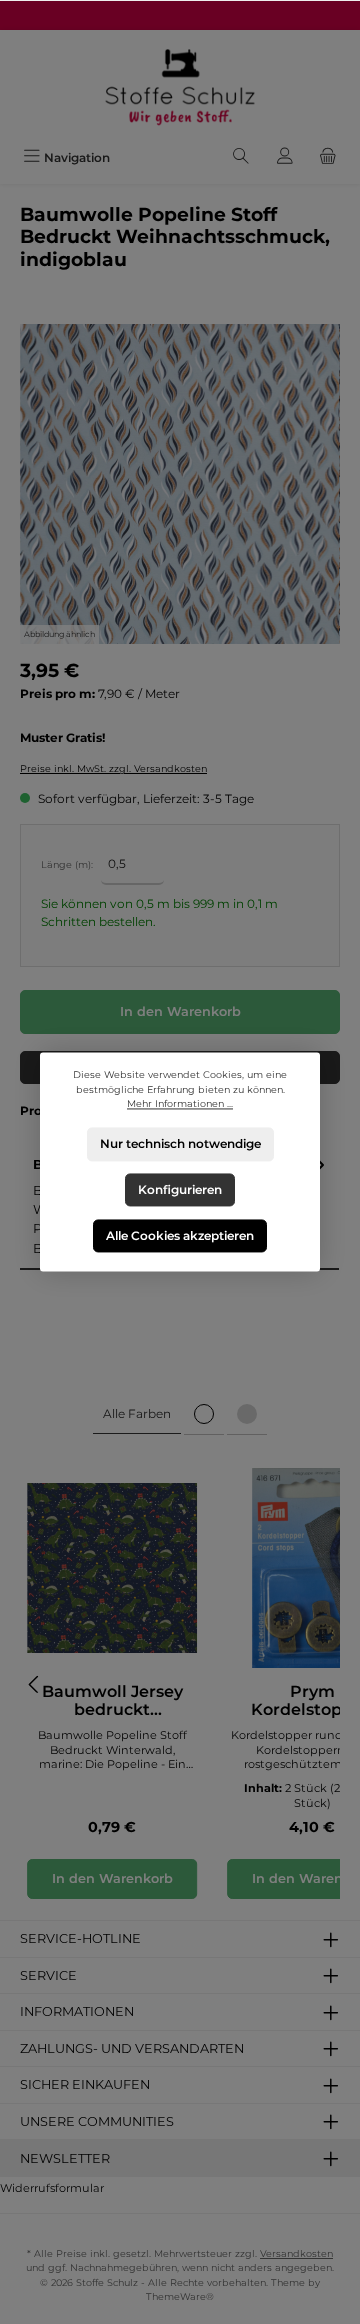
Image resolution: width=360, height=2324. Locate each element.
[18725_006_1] (180, 484)
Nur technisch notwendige (180, 1144)
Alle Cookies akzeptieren (180, 1235)
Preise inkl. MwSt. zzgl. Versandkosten (113, 768)
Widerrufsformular (52, 2188)
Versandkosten (296, 2253)
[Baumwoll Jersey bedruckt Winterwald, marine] (112, 1568)
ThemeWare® (180, 2296)
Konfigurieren (180, 1189)
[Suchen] (241, 157)
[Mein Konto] (285, 157)
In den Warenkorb (180, 1011)
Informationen (77, 2011)
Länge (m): (67, 864)
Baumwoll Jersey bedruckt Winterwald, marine (112, 1700)
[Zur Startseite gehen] (180, 85)
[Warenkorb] (328, 157)
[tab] (137, 1414)
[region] (180, 484)
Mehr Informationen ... (180, 1104)
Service (48, 1975)
